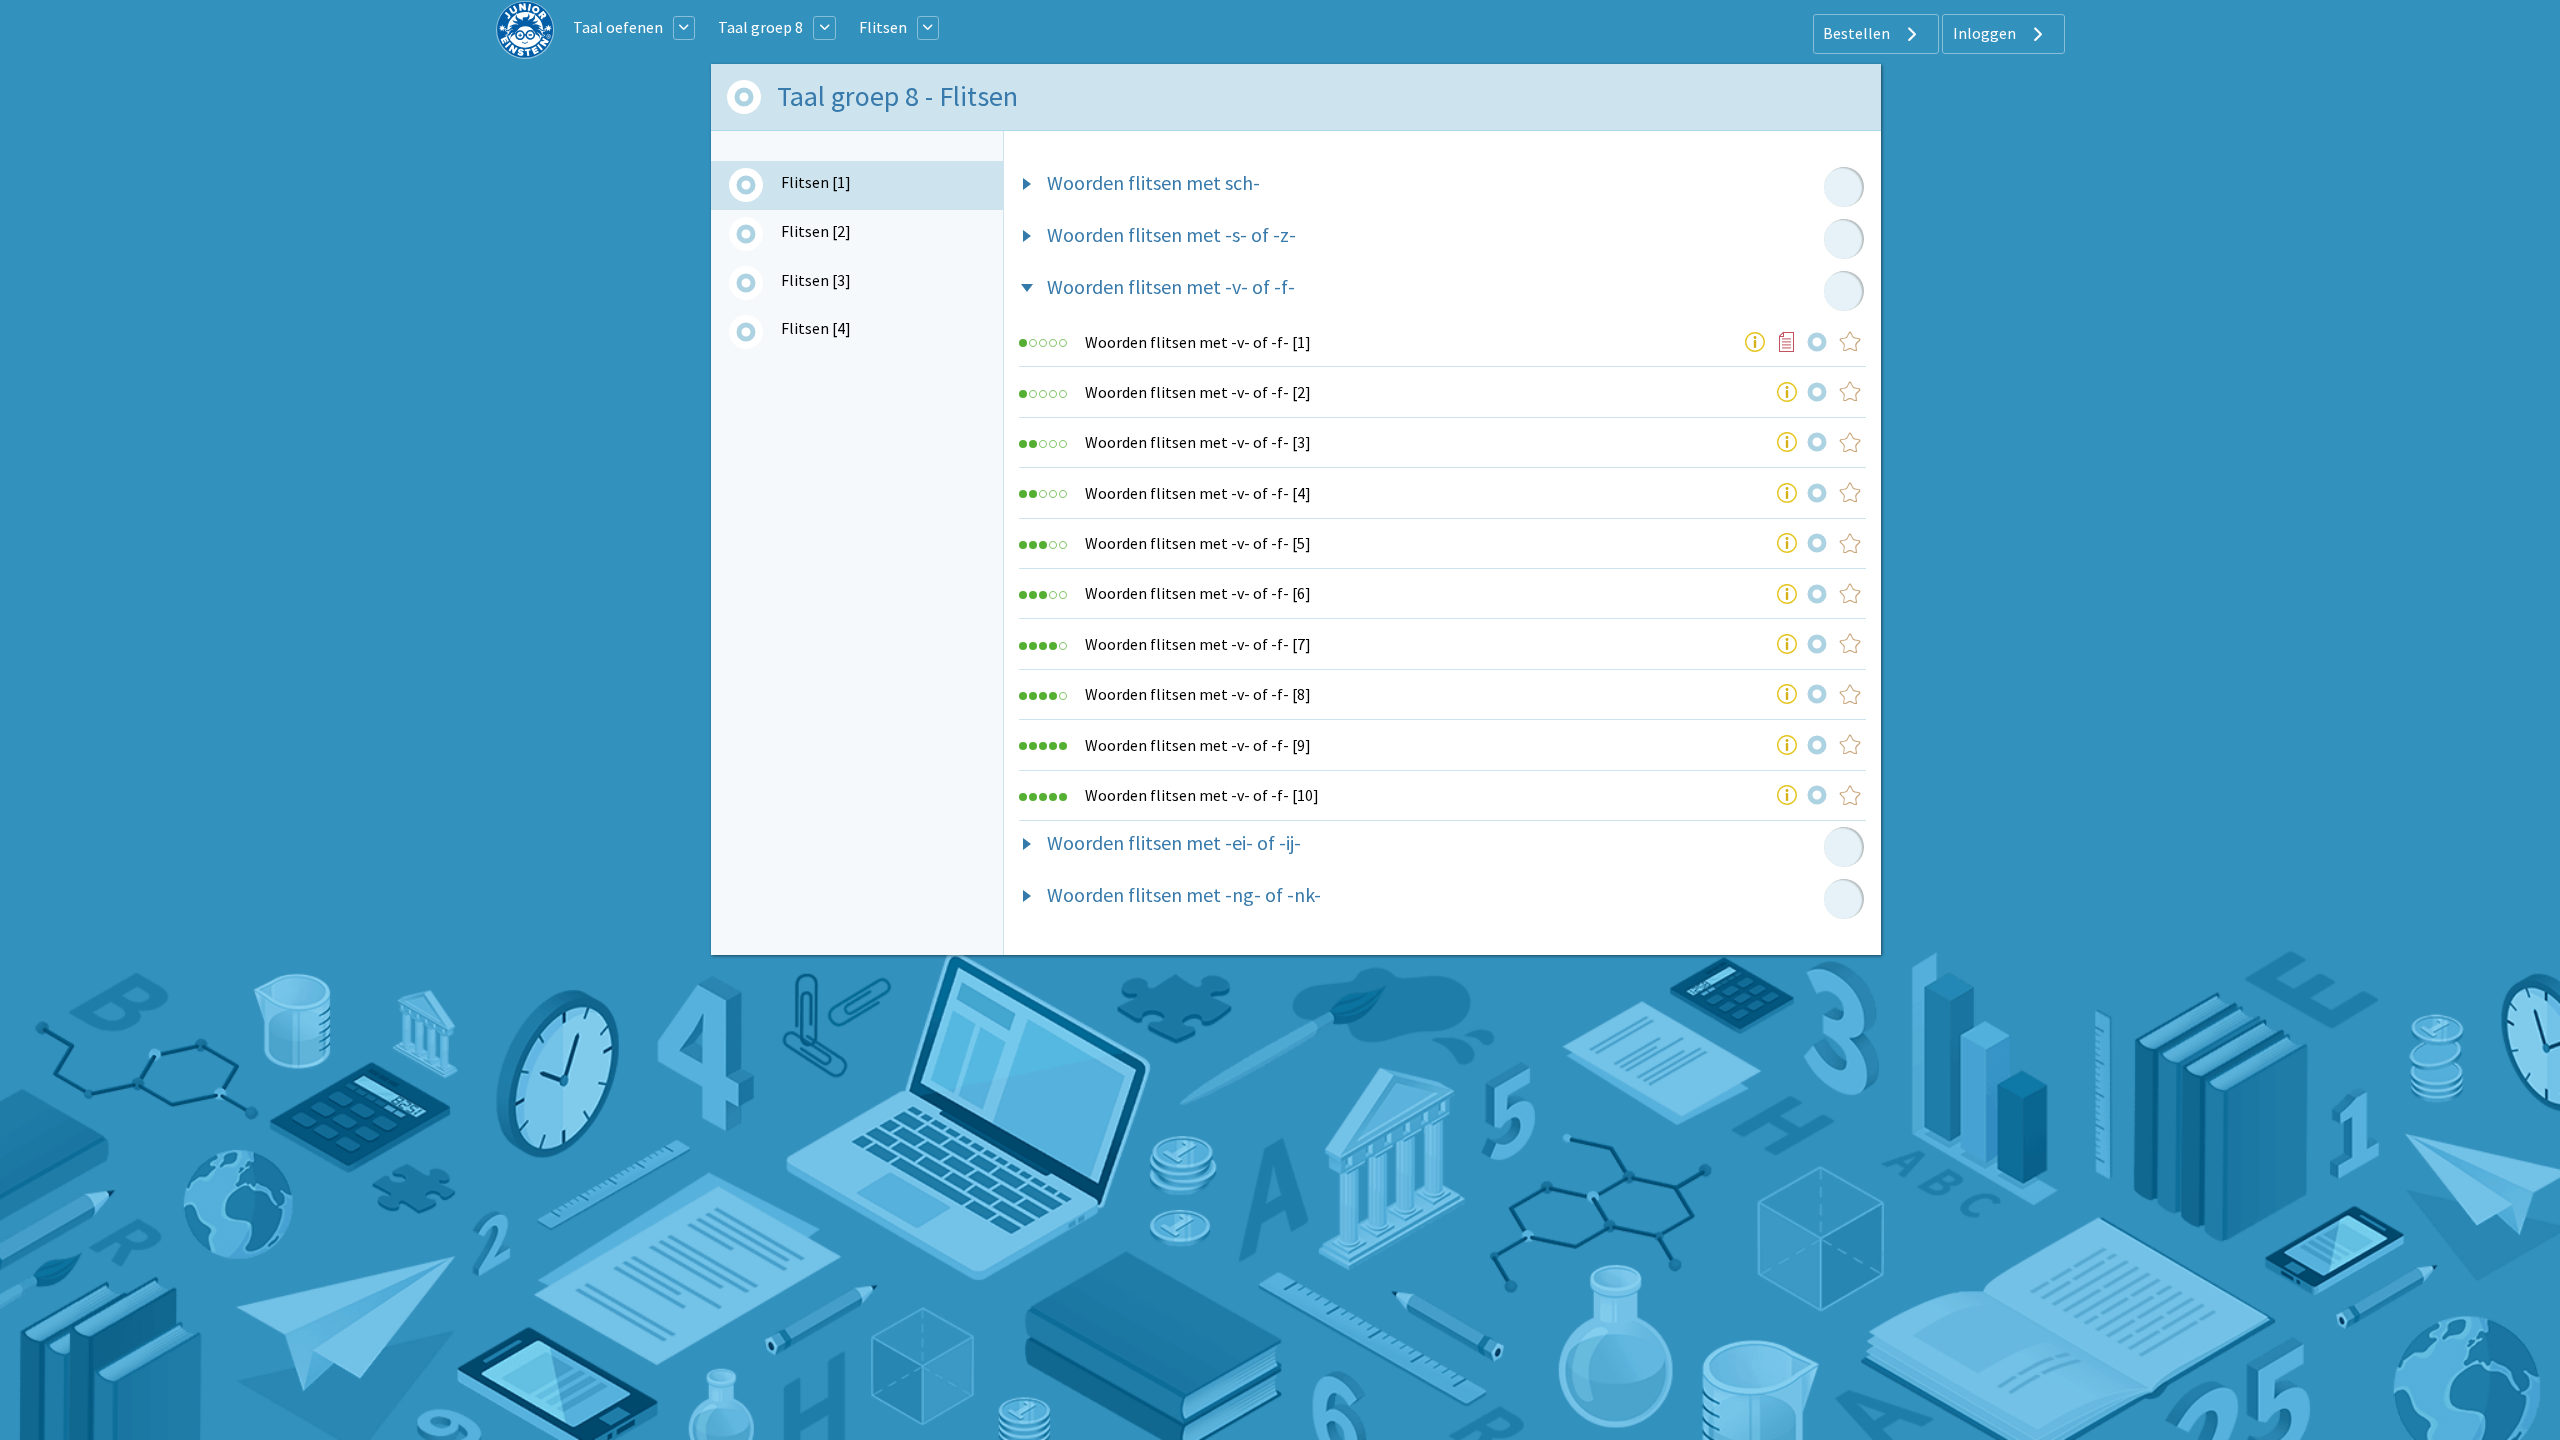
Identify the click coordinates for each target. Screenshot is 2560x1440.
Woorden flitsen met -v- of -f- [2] (1198, 392)
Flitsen (883, 27)
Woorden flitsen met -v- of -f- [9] (1198, 745)
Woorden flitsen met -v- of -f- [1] (1198, 342)
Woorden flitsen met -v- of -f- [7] (1198, 644)
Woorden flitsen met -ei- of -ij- (1174, 842)
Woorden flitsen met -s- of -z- (1171, 234)
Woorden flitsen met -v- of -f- (1171, 286)
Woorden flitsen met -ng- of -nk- (1184, 894)
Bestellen (1858, 33)
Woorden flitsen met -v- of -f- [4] (1198, 493)
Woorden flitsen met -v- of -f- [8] (1198, 694)
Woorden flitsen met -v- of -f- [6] (1198, 593)
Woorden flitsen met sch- (1153, 182)
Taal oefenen (618, 27)
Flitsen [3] (816, 280)
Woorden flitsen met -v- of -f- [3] (1198, 442)
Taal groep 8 (760, 27)
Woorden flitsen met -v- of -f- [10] (1202, 795)
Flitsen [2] (816, 231)
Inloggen (1986, 33)
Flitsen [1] (816, 182)
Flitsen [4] (816, 328)
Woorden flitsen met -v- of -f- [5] (1198, 543)
